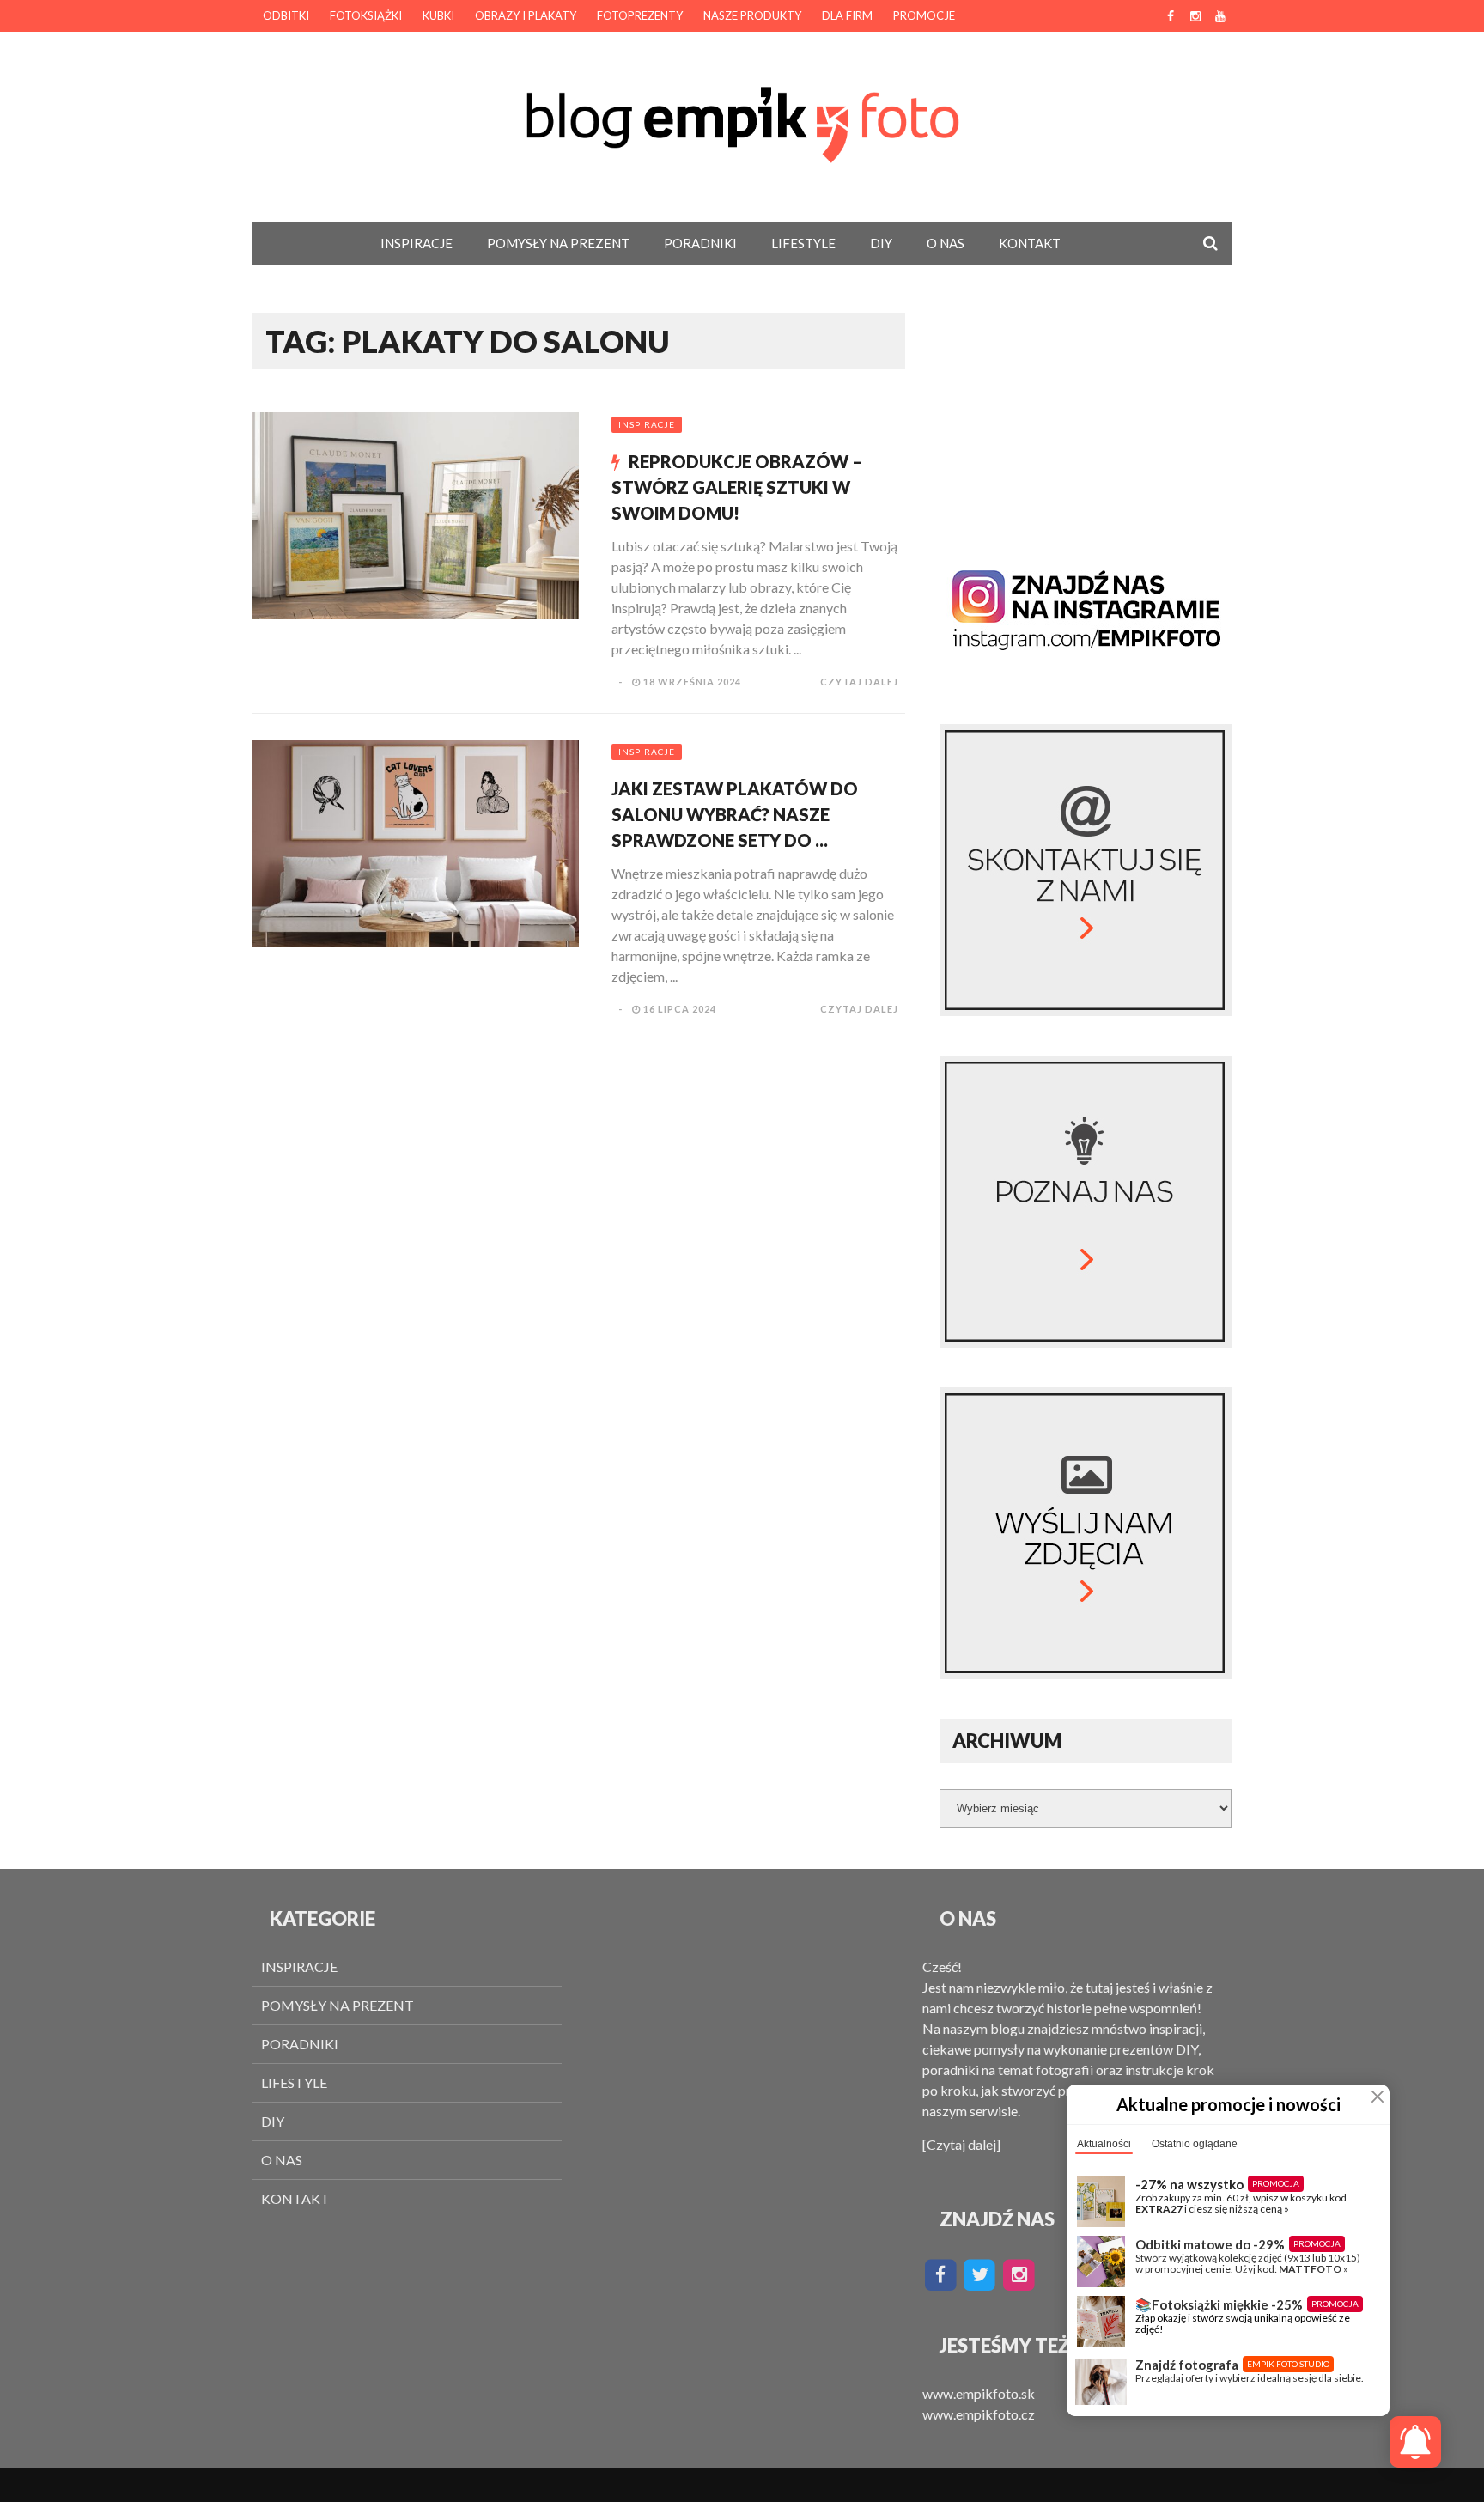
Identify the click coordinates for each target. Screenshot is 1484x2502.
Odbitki (286, 15)
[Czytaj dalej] (961, 2144)
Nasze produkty (752, 15)
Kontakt (1030, 243)
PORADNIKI (700, 243)
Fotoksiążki (366, 15)
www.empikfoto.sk (979, 2393)
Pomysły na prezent (558, 243)
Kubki (438, 15)
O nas (946, 243)
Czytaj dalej (859, 682)
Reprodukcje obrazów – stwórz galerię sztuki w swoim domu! (737, 487)
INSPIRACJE (417, 243)
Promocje (924, 15)
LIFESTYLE (803, 243)
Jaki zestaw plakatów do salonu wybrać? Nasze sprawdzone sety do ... (735, 814)
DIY (881, 243)
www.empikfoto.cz (979, 2414)
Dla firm (847, 15)
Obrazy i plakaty (526, 15)
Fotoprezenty (640, 15)
